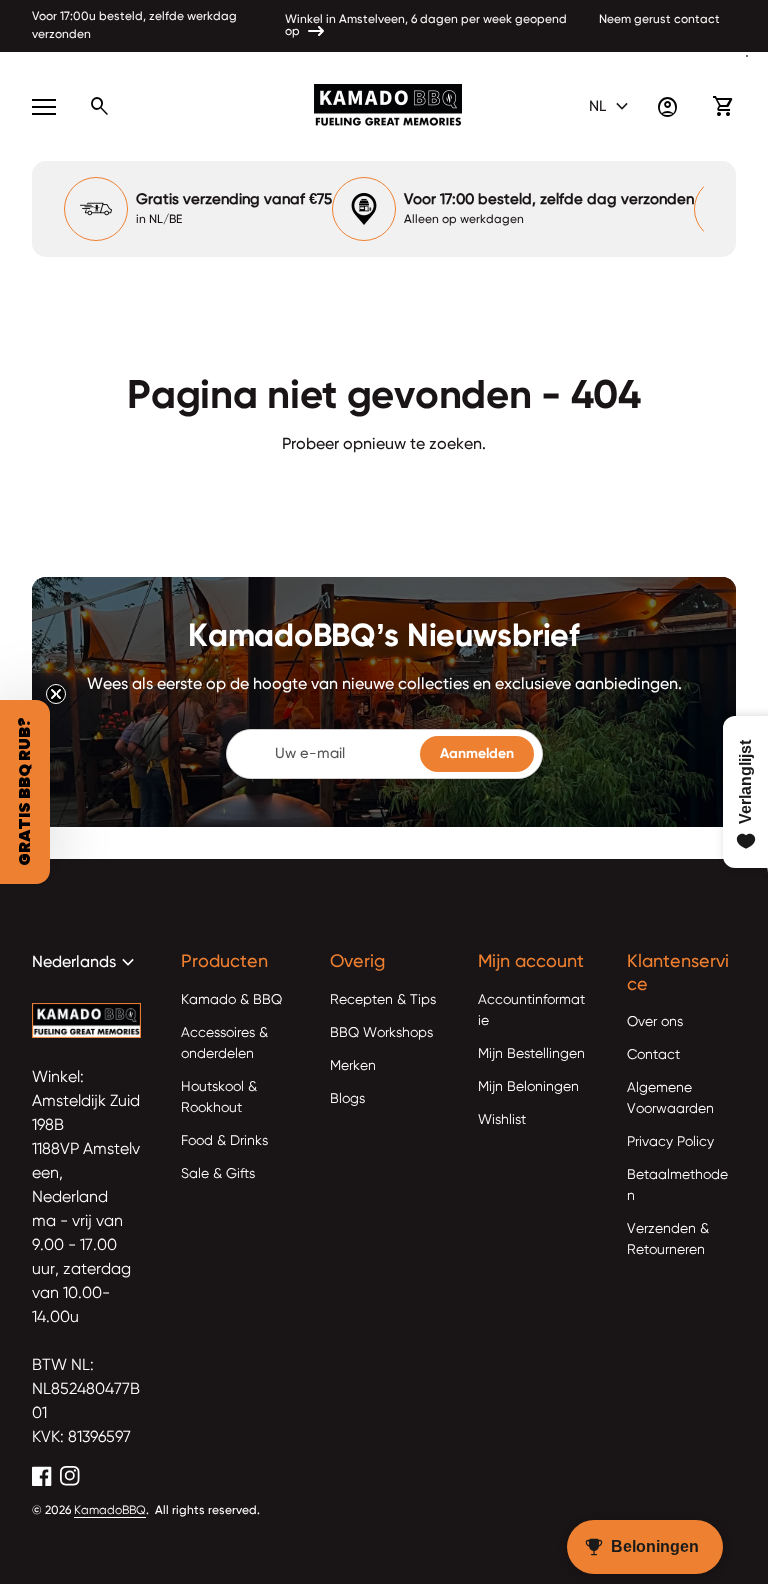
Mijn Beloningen (528, 1087)
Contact (653, 1055)
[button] (25, 792)
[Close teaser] (56, 694)
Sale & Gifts (218, 1174)
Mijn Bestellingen (531, 1054)
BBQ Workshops (381, 1033)
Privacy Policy (670, 1142)
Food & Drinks (224, 1141)
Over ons (655, 1022)
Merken (353, 1066)
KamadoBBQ (110, 1511)
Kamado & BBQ (231, 1000)
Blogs (347, 1099)
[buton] (611, 107)
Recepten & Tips (383, 1000)
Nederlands (86, 963)
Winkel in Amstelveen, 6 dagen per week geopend (426, 20)
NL (611, 107)
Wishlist (502, 1120)
